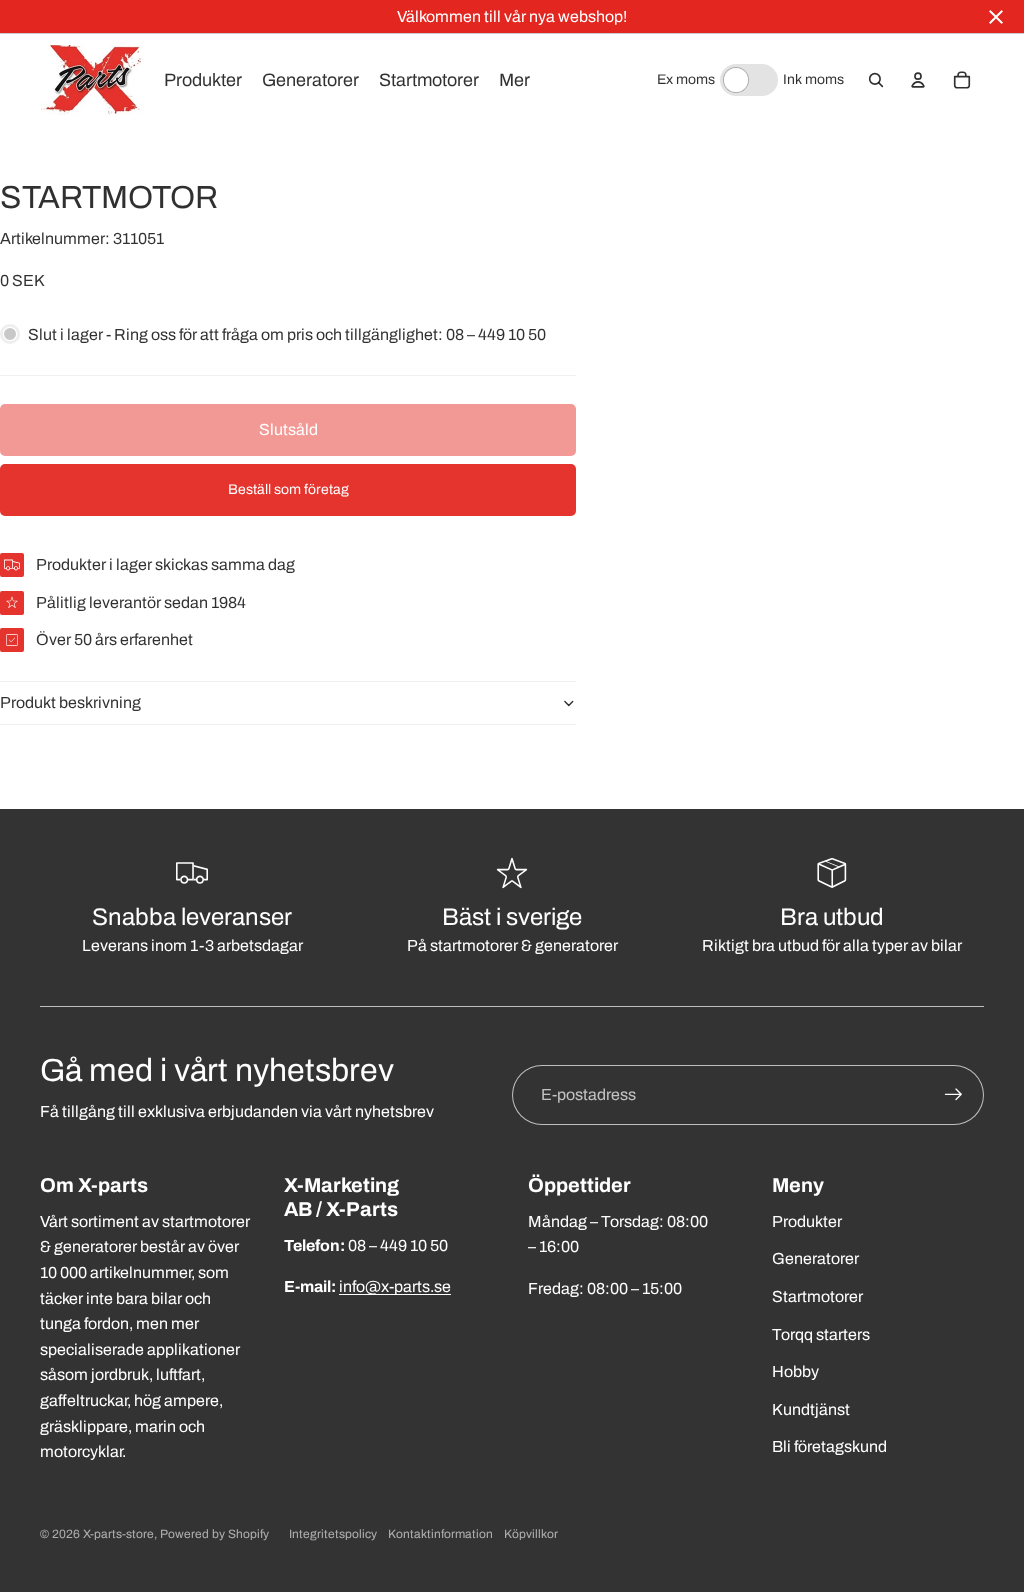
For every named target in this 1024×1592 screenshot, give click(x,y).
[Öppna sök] (876, 80)
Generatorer (815, 1258)
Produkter (807, 1221)
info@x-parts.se (395, 1286)
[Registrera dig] (954, 1095)
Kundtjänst (811, 1409)
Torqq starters (821, 1334)
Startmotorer (817, 1296)
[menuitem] (514, 80)
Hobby (795, 1371)
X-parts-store (118, 1534)
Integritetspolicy (333, 1534)
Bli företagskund (829, 1446)
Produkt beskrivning (70, 702)
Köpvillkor (531, 1534)
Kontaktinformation (440, 1534)
